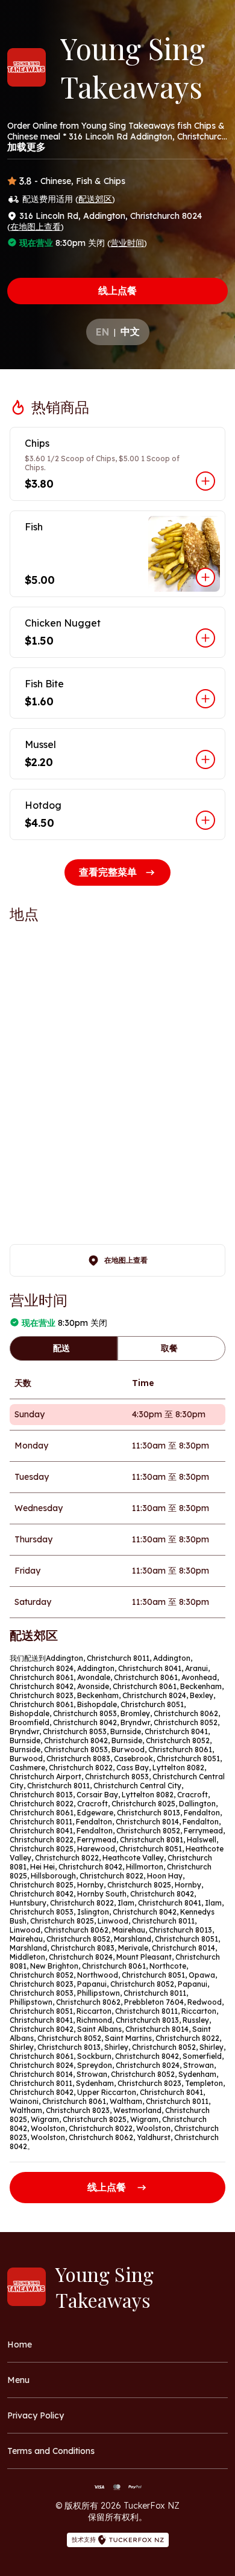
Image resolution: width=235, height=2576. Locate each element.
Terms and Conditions (51, 2451)
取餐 (169, 1348)
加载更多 (27, 147)
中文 (130, 331)
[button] (117, 464)
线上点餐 (117, 290)
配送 (61, 1348)
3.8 (26, 181)
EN (102, 332)
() (95, 199)
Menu (18, 2380)
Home (20, 2344)
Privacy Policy (36, 2415)
